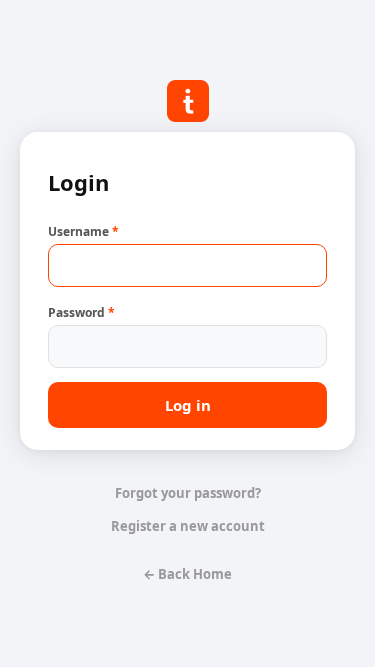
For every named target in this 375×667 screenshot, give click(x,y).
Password (81, 312)
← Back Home (187, 574)
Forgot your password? (188, 493)
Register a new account (188, 526)
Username (83, 231)
